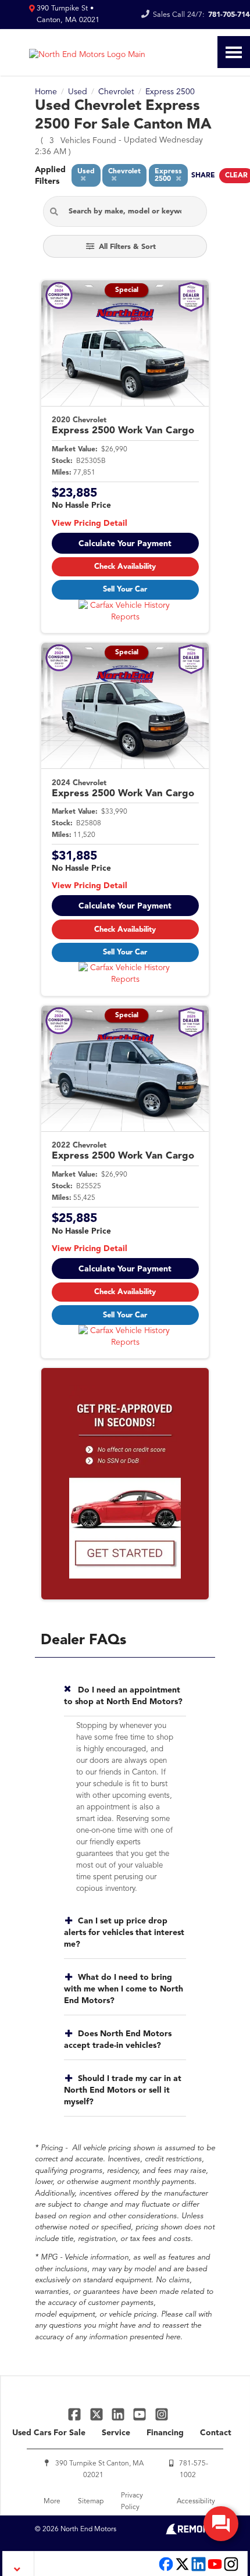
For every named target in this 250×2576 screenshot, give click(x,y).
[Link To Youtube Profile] (215, 2570)
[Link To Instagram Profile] (162, 2414)
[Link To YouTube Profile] (141, 2414)
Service (116, 2433)
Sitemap (91, 2502)
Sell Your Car (125, 589)
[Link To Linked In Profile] (119, 2414)
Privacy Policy (132, 2502)
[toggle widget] (221, 2524)
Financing (165, 2433)
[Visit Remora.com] (190, 2532)
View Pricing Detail (90, 523)
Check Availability (125, 567)
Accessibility (196, 2502)
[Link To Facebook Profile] (76, 2414)
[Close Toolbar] (18, 2563)
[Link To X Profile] (97, 2414)
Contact (216, 2433)
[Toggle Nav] (234, 52)
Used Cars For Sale (49, 2433)
